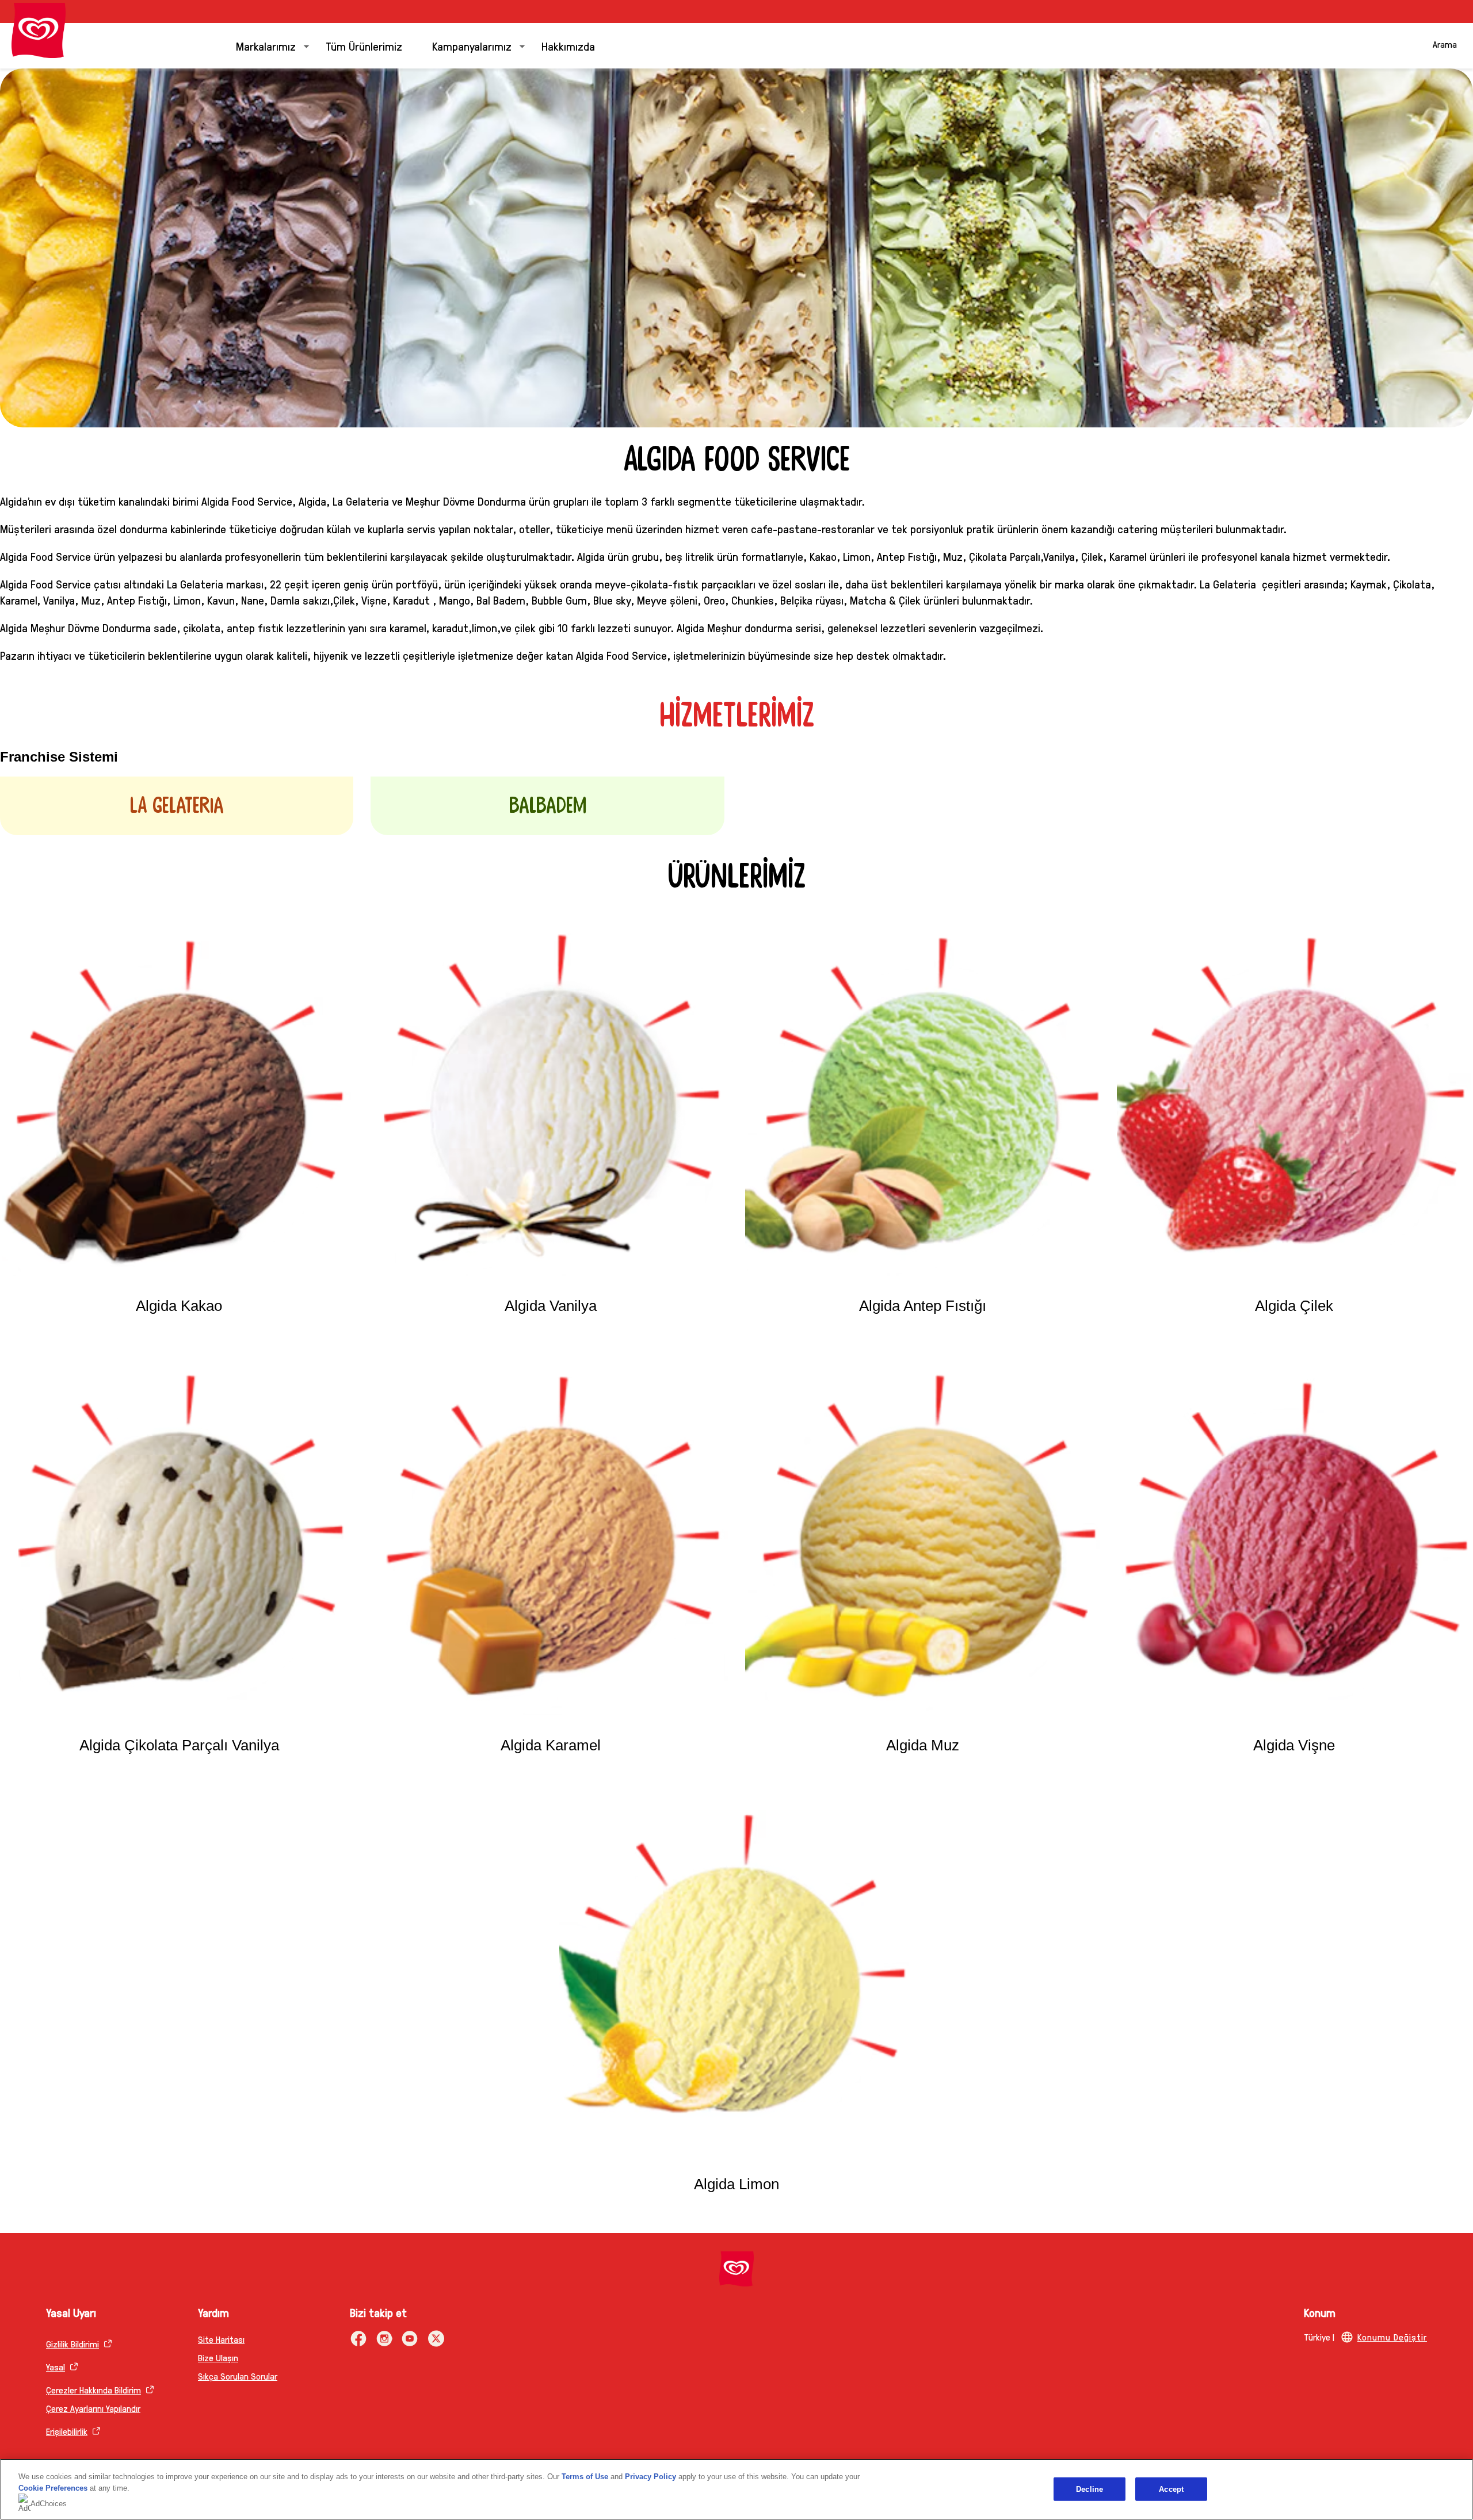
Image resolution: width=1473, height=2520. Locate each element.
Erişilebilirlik (67, 2431)
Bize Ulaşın (218, 2358)
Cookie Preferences (53, 2488)
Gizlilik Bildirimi (72, 2344)
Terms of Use (585, 2477)
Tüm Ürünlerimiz (364, 46)
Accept (1171, 2489)
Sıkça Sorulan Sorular (238, 2376)
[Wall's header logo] (39, 30)
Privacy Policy (650, 2477)
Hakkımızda (568, 46)
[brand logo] (736, 2269)
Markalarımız (266, 46)
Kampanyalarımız (472, 46)
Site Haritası (221, 2339)
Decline (1090, 2489)
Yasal (56, 2367)
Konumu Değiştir (1392, 2337)
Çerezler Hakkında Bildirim (94, 2390)
